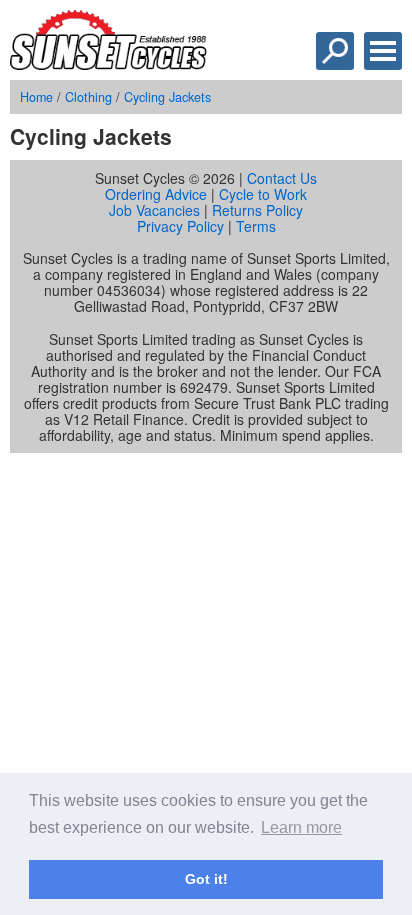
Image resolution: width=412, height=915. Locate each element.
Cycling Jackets (167, 97)
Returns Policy (257, 210)
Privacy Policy (180, 226)
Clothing (88, 97)
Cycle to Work (263, 194)
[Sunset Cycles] (108, 64)
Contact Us (282, 178)
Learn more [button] (301, 827)
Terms (256, 226)
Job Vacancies (154, 210)
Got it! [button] (206, 879)
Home (36, 97)
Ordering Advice (156, 194)
